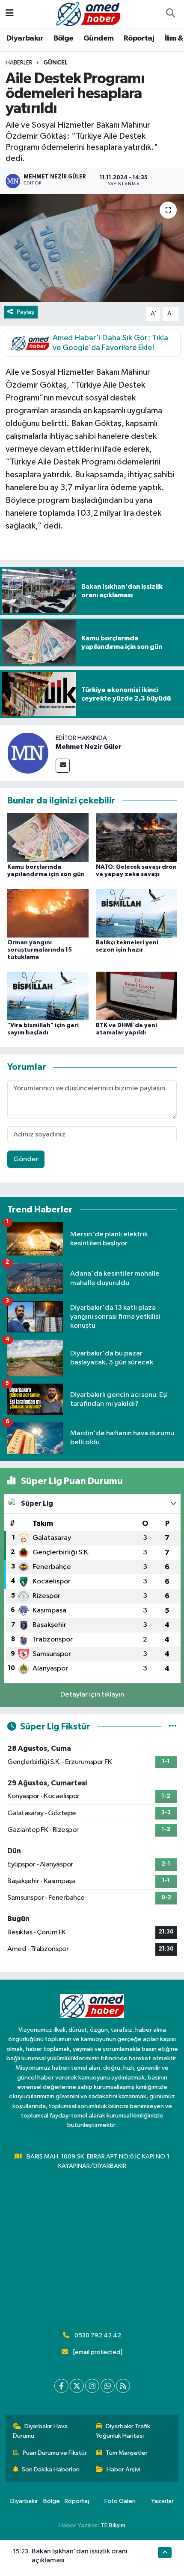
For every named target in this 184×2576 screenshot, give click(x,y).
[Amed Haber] (88, 13)
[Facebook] (61, 2386)
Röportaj (139, 38)
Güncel (55, 63)
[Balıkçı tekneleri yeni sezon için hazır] (137, 913)
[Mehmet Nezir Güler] (28, 753)
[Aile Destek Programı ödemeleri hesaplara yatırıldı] (92, 248)
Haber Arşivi (123, 2469)
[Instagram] (92, 2386)
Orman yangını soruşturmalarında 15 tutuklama (40, 950)
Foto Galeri (120, 2501)
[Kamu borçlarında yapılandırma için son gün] (48, 837)
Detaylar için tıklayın (92, 1695)
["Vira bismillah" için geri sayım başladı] (48, 996)
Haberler (19, 63)
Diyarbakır (25, 38)
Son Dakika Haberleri (51, 2469)
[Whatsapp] (108, 2386)
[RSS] (123, 2386)
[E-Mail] (63, 766)
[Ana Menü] (10, 14)
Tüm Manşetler (127, 2453)
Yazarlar (162, 2501)
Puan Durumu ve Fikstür (55, 2453)
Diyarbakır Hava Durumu (40, 2431)
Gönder (26, 1159)
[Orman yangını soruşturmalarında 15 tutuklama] (48, 913)
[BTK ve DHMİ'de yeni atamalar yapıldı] (137, 996)
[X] (77, 2386)
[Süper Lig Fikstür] (173, 1727)
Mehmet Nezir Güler (89, 747)
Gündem (98, 38)
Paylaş (25, 312)
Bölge (64, 38)
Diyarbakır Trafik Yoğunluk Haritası (123, 2431)
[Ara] (170, 14)
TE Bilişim (113, 2525)
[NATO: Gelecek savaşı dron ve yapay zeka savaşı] (137, 837)
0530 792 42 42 (98, 2335)
